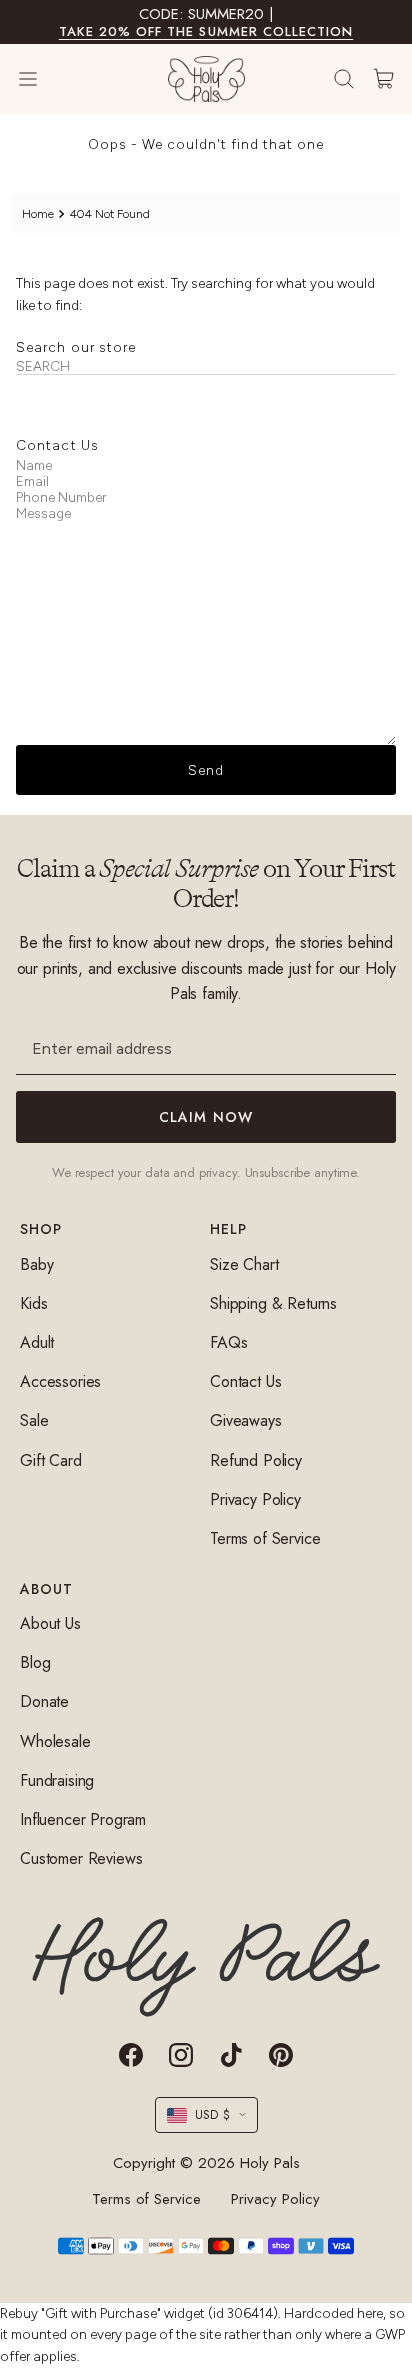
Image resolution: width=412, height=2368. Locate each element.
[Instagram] (181, 2055)
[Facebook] (131, 2055)
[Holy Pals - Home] (206, 79)
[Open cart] (384, 79)
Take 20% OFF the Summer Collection (206, 31)
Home (38, 213)
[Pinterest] (281, 2055)
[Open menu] (48, 79)
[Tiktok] (231, 2055)
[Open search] (344, 79)
